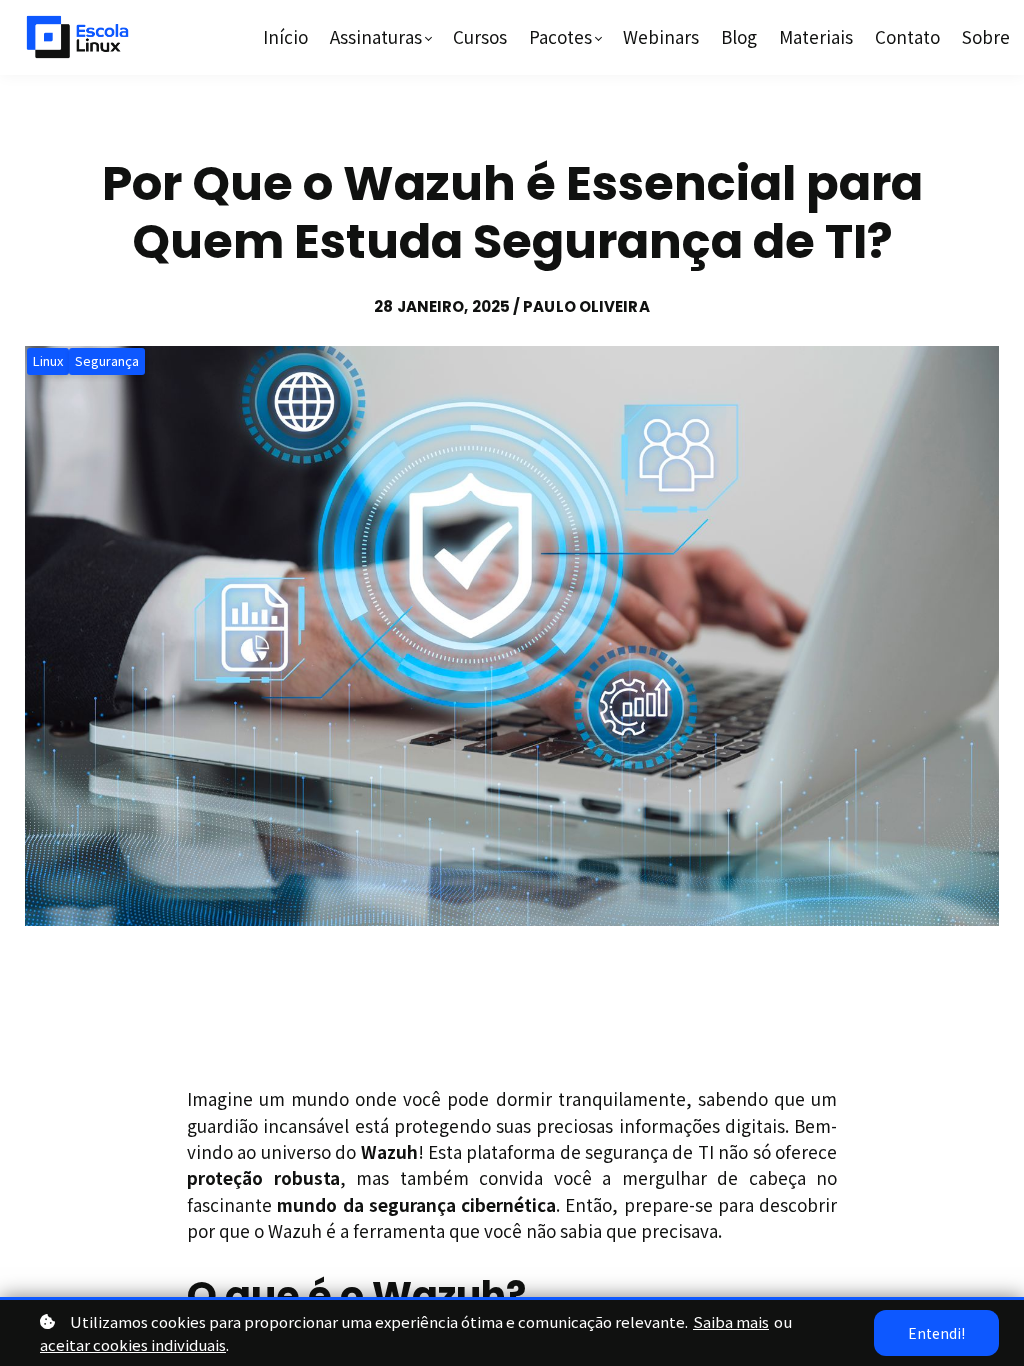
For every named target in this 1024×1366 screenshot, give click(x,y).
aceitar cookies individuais (133, 1344)
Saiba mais (731, 1321)
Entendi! (936, 1333)
